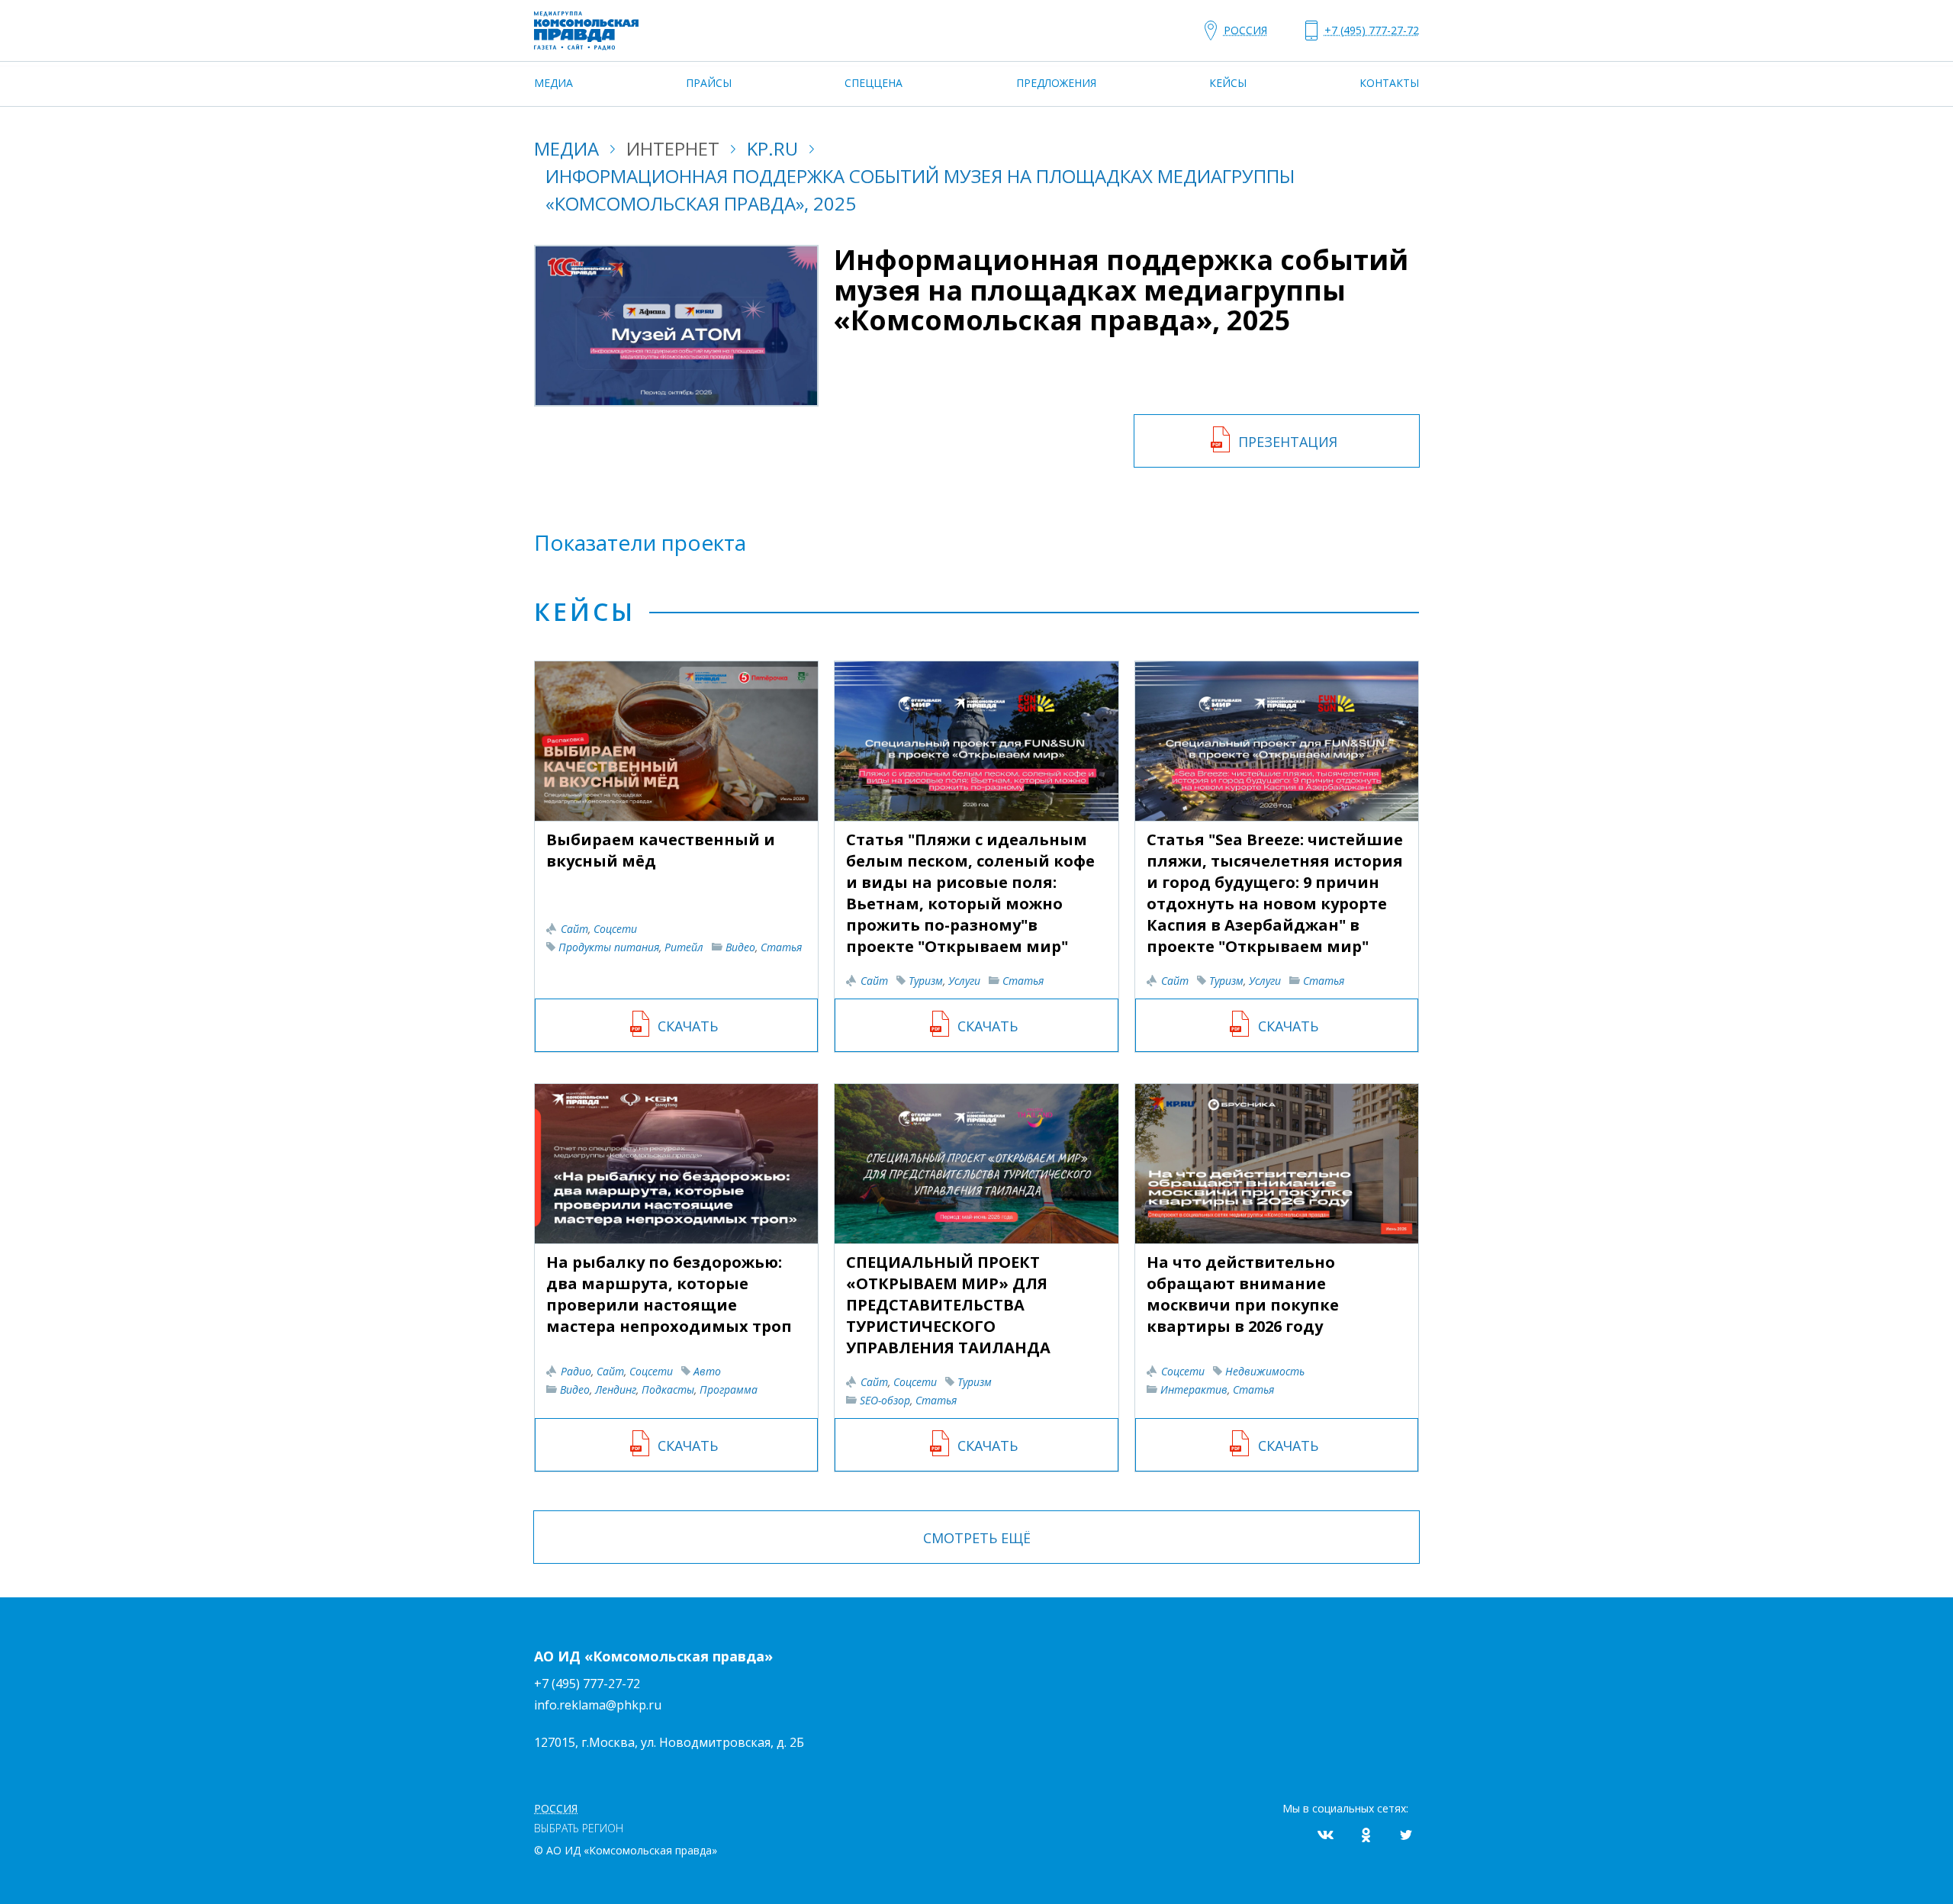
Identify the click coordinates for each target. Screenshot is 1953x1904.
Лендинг (616, 1389)
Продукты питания (609, 947)
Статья (781, 947)
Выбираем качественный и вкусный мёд (661, 850)
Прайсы (709, 83)
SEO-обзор (885, 1400)
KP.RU (772, 148)
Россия (1245, 30)
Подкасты (668, 1389)
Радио (576, 1371)
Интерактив (1194, 1389)
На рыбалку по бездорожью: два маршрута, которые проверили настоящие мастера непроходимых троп (669, 1294)
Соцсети (615, 929)
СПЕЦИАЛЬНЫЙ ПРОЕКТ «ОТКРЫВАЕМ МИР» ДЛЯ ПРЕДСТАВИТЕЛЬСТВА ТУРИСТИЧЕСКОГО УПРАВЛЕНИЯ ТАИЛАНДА (948, 1305)
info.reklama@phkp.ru (598, 1705)
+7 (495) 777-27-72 (587, 1684)
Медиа (553, 83)
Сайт (574, 929)
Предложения (1056, 83)
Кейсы (1228, 83)
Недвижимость (1265, 1371)
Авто (707, 1371)
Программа (729, 1389)
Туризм (926, 981)
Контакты (1389, 83)
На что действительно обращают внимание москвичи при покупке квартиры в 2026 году (1243, 1294)
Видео (740, 947)
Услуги (964, 981)
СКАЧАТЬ (688, 1026)
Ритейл (684, 947)
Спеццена (874, 83)
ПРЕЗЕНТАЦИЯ (1288, 442)
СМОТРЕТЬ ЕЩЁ (977, 1538)
